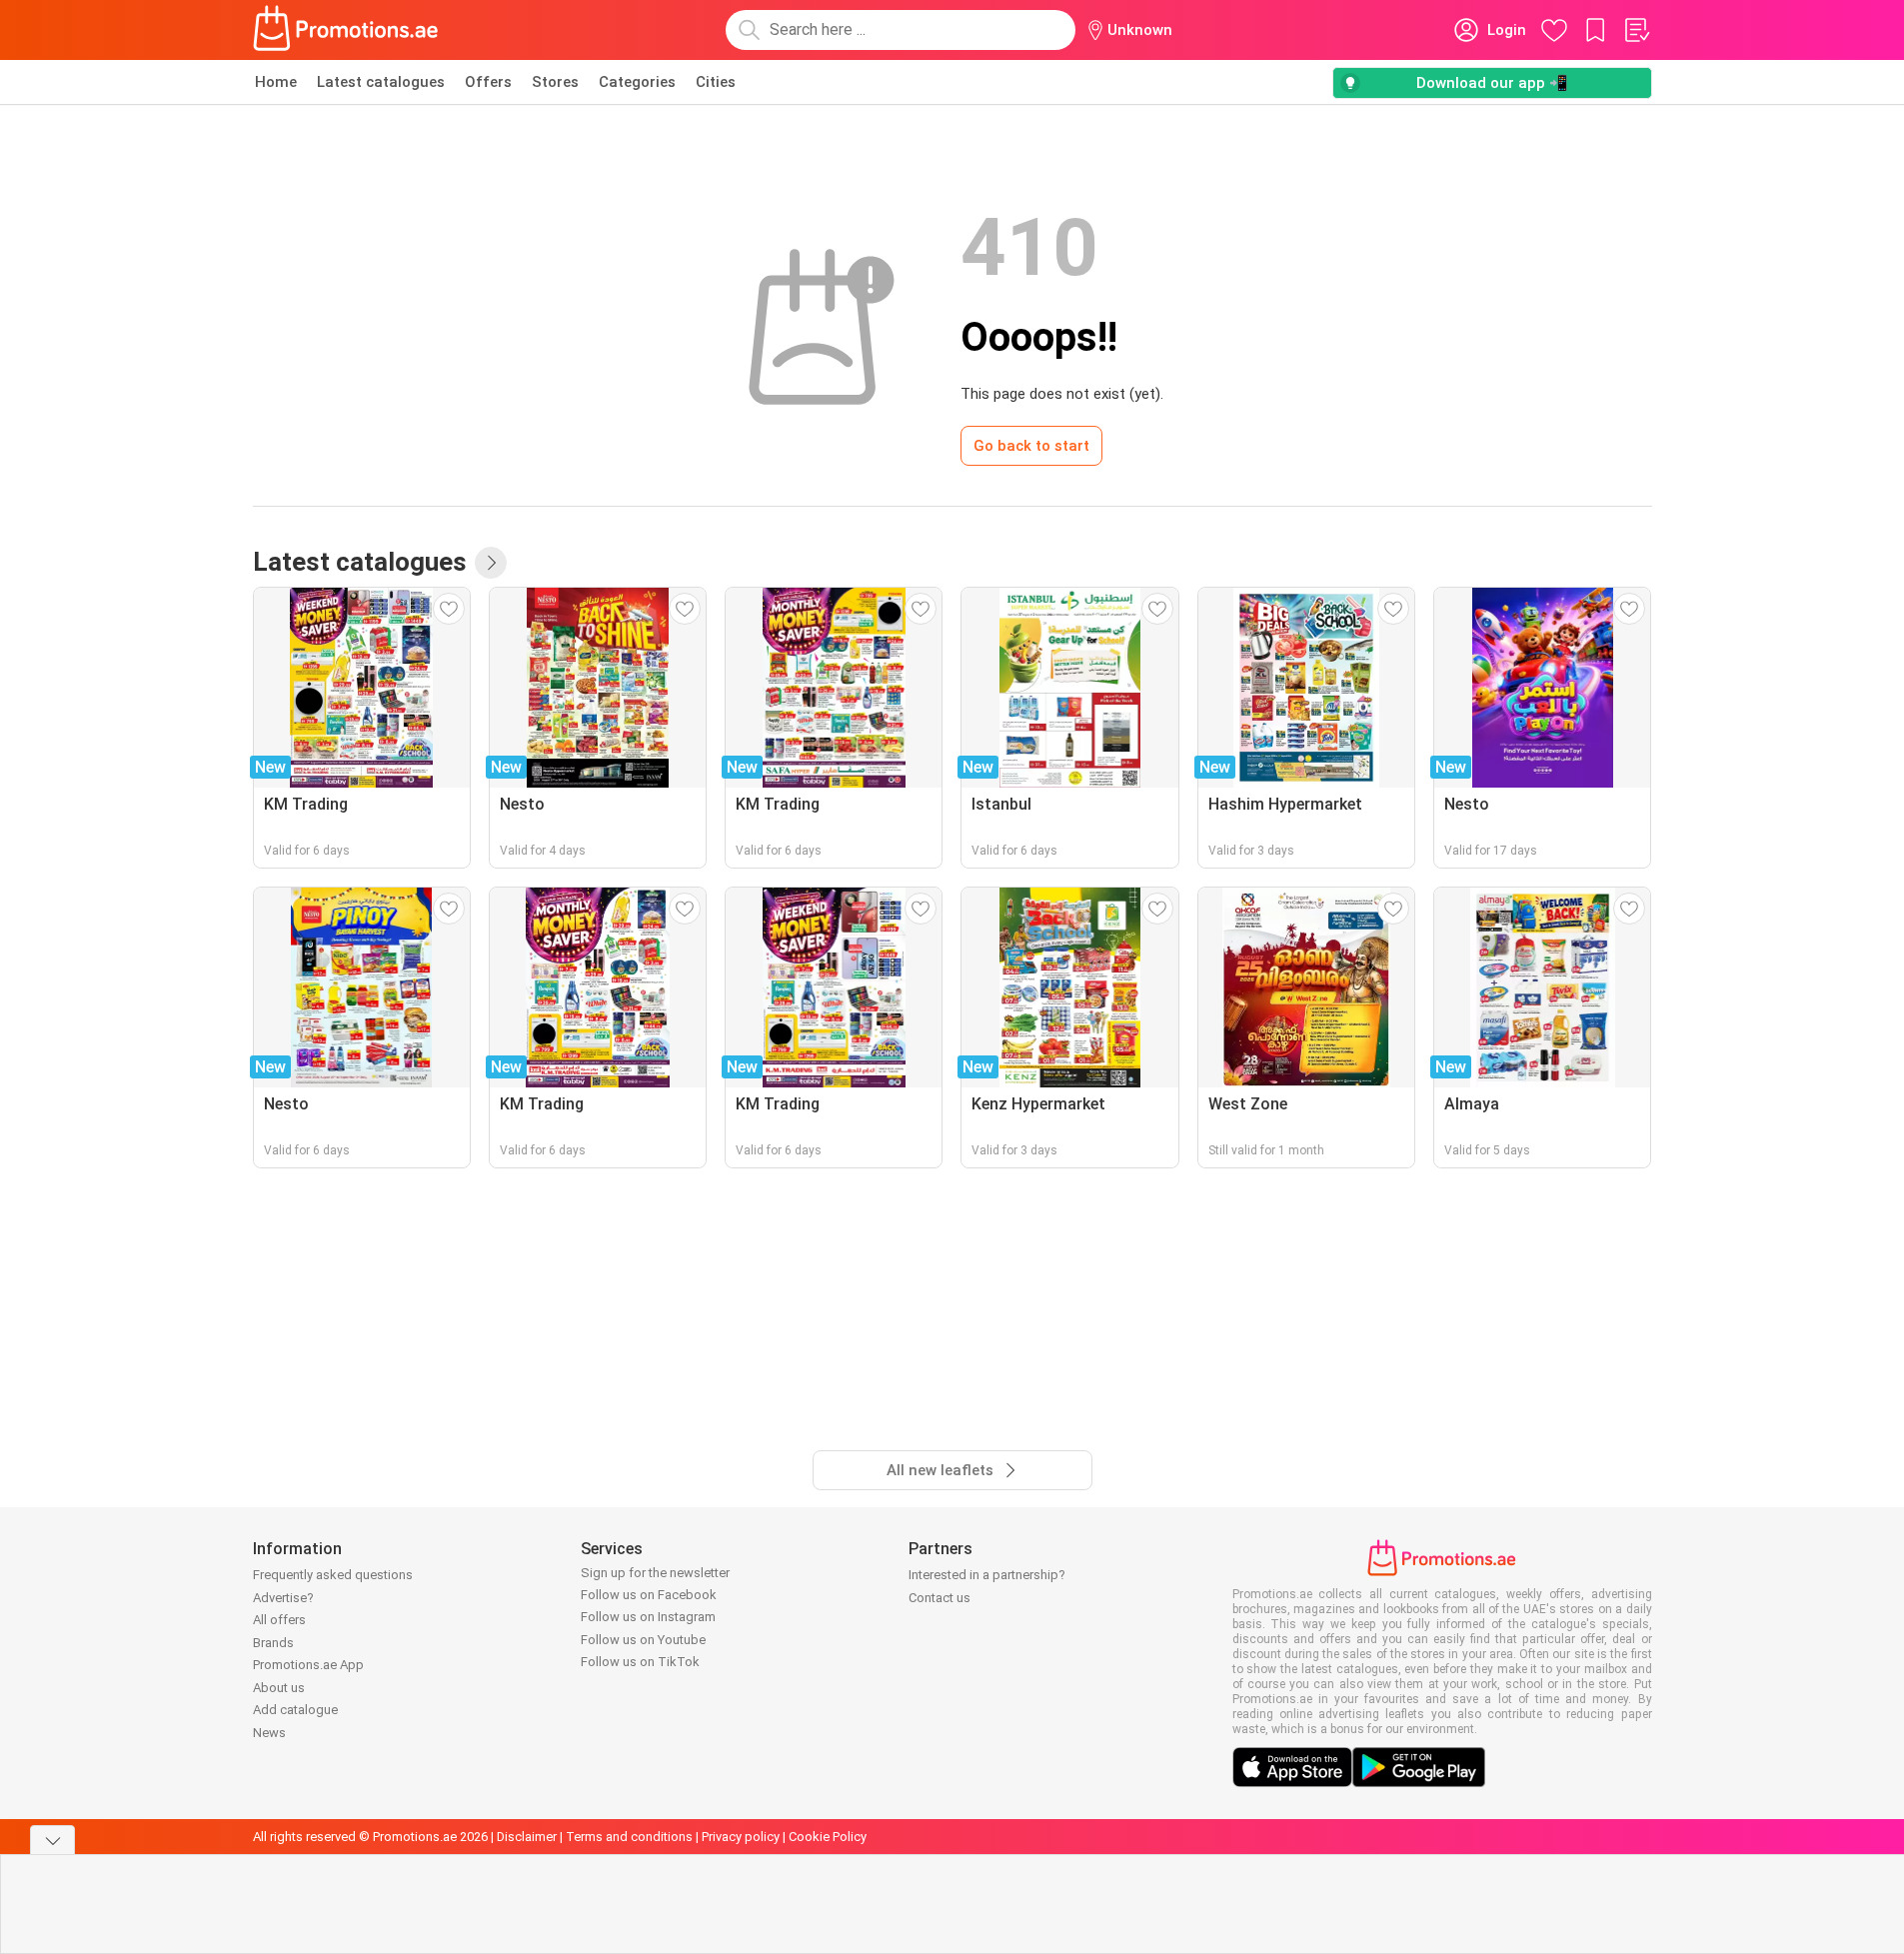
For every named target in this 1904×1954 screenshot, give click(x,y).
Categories (637, 82)
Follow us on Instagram (648, 1617)
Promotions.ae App (308, 1665)
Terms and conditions (629, 1837)
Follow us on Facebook (649, 1595)
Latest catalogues (381, 82)
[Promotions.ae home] (347, 30)
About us (279, 1688)
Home (276, 82)
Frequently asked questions (333, 1575)
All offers (279, 1620)
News (269, 1733)
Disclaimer (527, 1837)
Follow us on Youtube (643, 1640)
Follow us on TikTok (640, 1662)
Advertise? (283, 1598)
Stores (555, 82)
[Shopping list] (1636, 30)
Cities (716, 82)
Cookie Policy (828, 1837)
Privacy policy (741, 1837)
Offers (488, 82)
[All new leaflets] (491, 563)
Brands (273, 1643)
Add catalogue (295, 1710)
